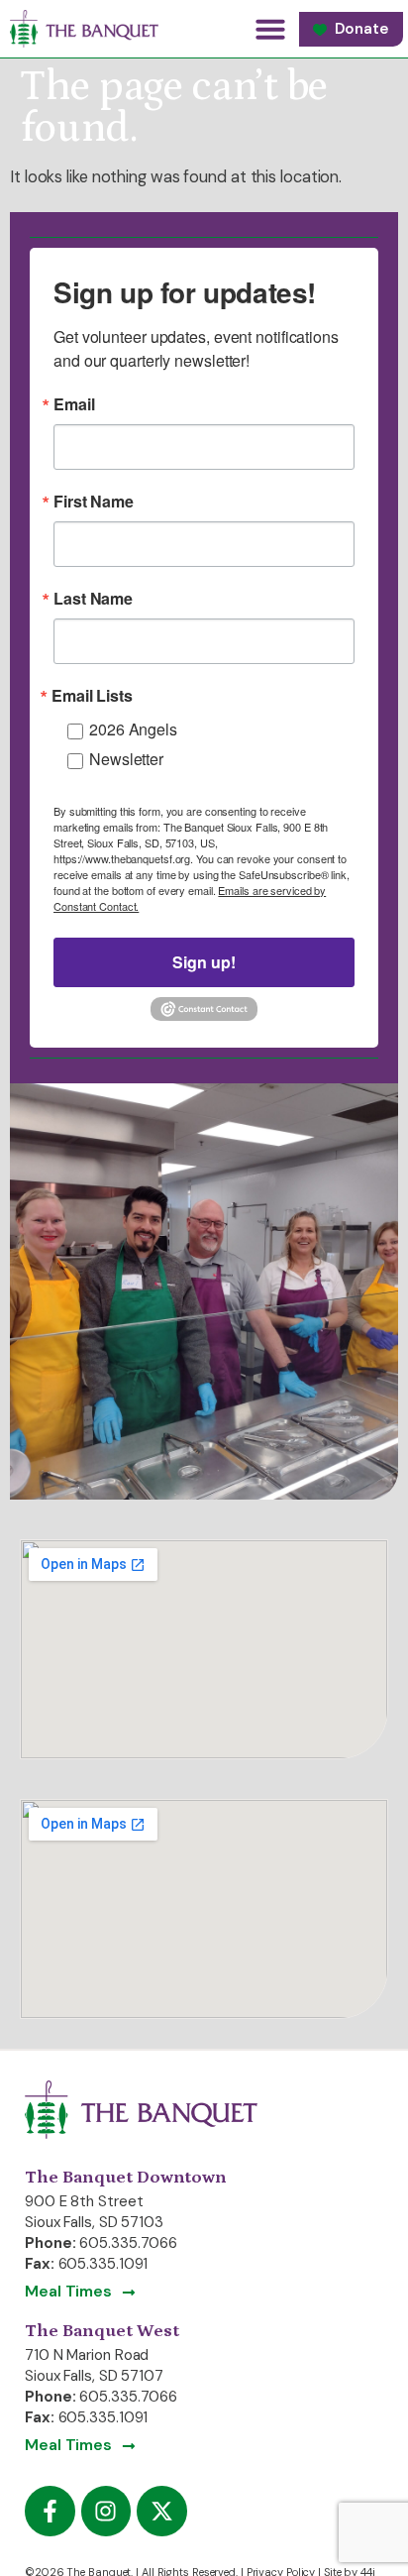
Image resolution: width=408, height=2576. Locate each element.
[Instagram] (106, 2511)
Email (74, 404)
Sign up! (204, 962)
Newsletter (126, 759)
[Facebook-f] (50, 2511)
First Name (94, 502)
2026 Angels (133, 729)
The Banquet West (102, 2331)
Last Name (93, 599)
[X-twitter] (162, 2511)
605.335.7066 (128, 2243)
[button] (270, 29)
